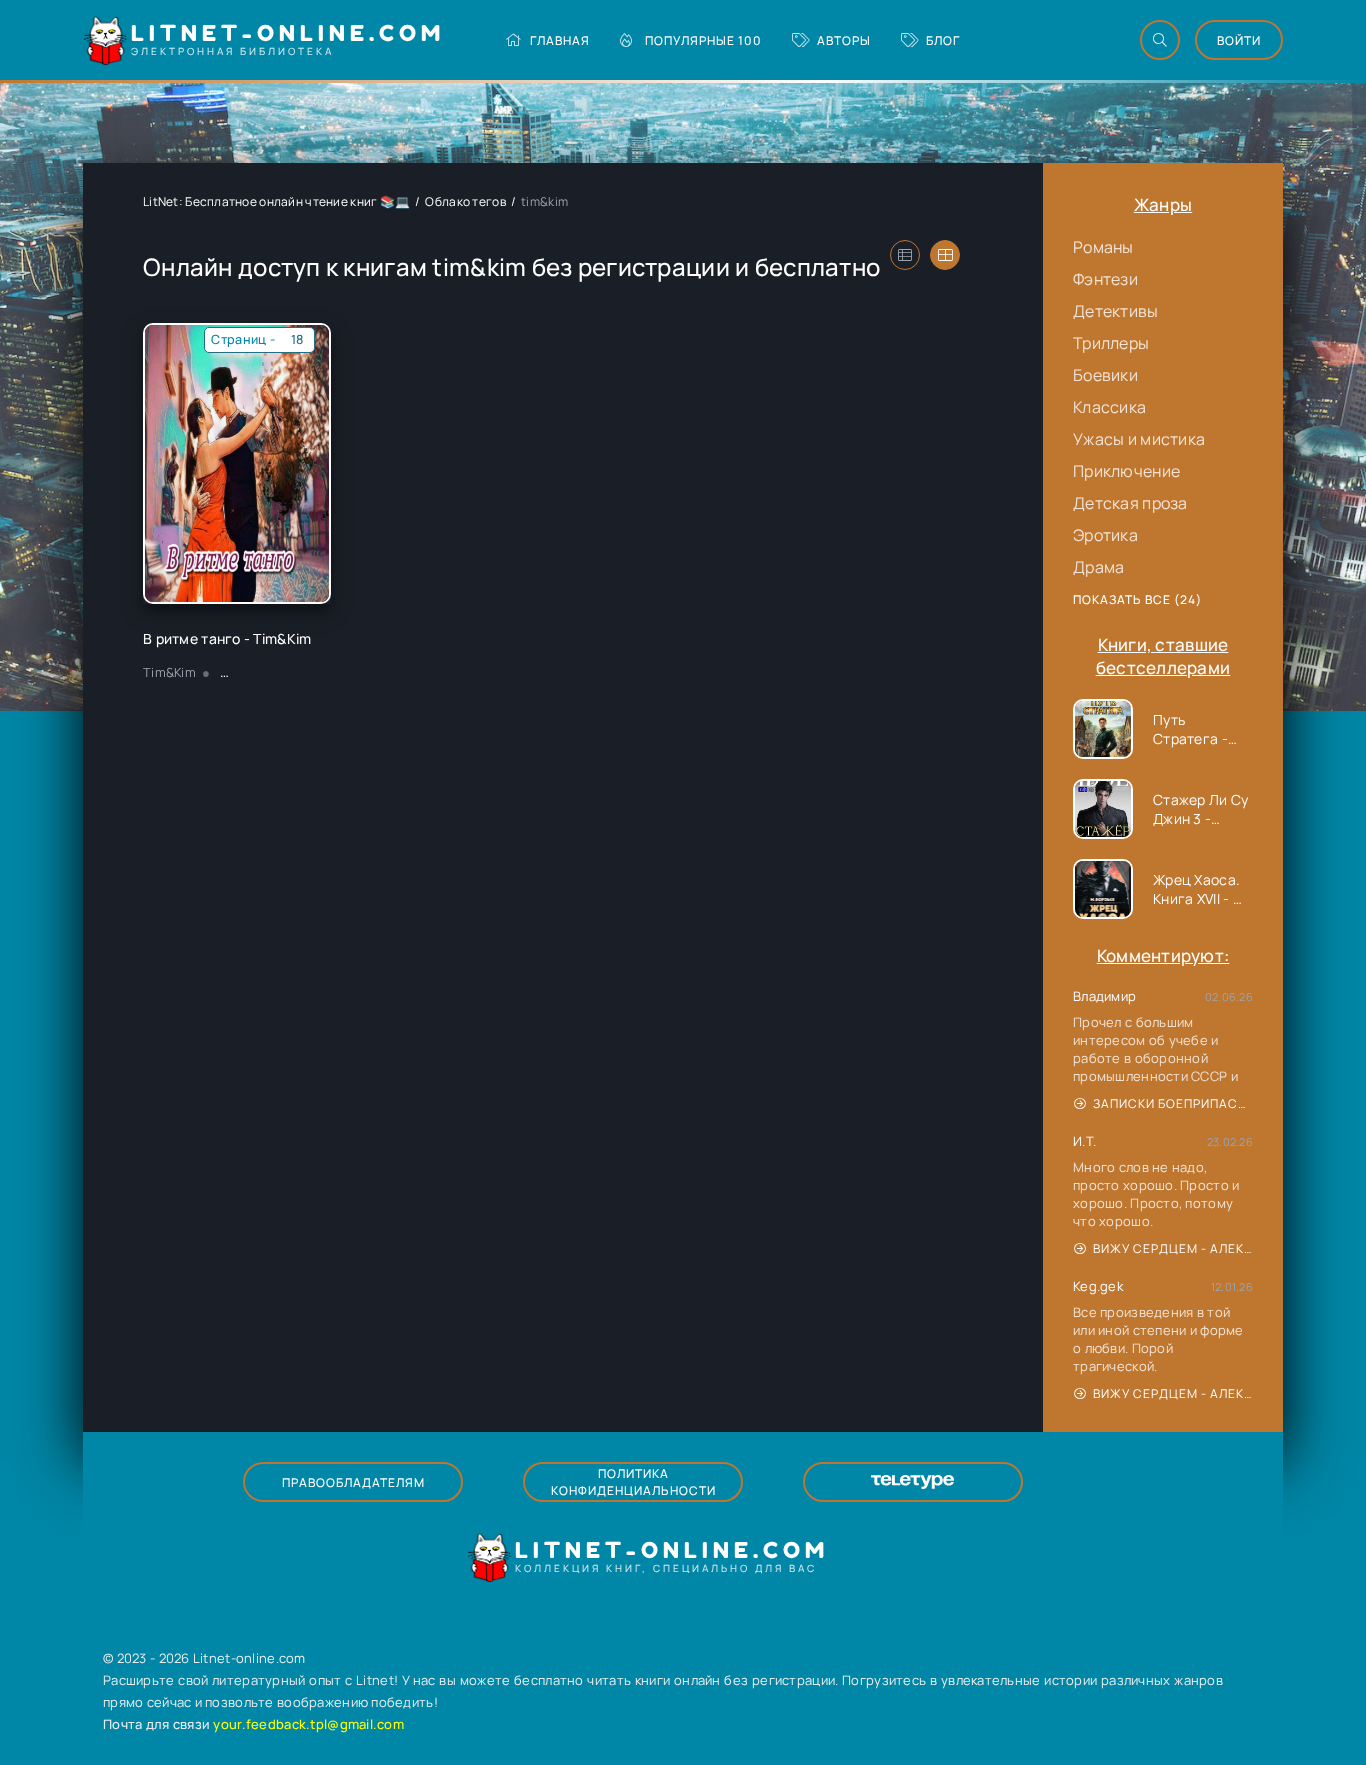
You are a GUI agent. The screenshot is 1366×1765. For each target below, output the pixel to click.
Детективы (1116, 311)
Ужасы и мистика (1139, 439)
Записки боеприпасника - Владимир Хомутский (1173, 1103)
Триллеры (1111, 343)
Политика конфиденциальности (633, 1482)
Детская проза (1130, 503)
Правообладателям (353, 1482)
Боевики (1105, 375)
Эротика (1105, 535)
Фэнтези (1105, 279)
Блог (943, 40)
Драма (1098, 567)
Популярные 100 (703, 40)
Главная (560, 40)
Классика (1109, 407)
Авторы (844, 40)
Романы (1103, 247)
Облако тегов (465, 201)
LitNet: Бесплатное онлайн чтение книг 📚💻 (276, 201)
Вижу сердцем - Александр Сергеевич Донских (1173, 1248)
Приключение (1126, 471)
